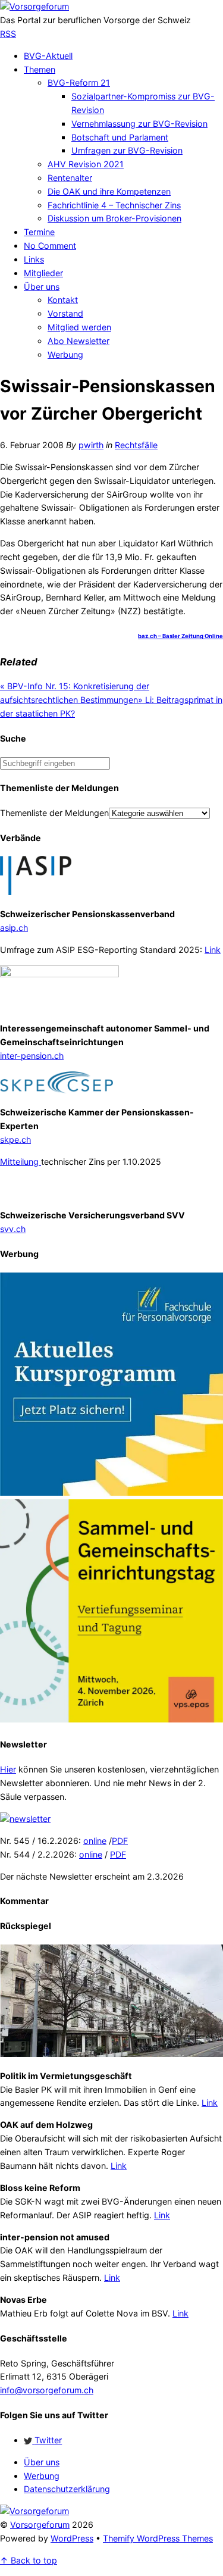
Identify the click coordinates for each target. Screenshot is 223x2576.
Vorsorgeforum (40, 2525)
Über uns (42, 287)
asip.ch (14, 928)
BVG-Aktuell (48, 56)
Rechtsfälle (136, 445)
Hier (8, 1769)
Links (34, 259)
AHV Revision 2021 (86, 164)
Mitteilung (21, 1162)
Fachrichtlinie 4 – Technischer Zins (114, 205)
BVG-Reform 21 (79, 82)
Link (213, 950)
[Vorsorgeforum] (34, 6)
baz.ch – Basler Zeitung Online (180, 636)
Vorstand (65, 313)
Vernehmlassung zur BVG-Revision (139, 124)
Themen (40, 69)
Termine (39, 232)
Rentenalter (70, 178)
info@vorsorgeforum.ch (47, 2390)
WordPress (72, 2538)
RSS (8, 34)
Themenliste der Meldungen (54, 813)
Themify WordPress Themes (158, 2538)
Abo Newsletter (78, 341)
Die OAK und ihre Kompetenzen (109, 191)
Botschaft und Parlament (120, 137)
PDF (120, 1841)
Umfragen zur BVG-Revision (127, 150)
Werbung (65, 354)
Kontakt (63, 300)
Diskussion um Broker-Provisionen (114, 218)
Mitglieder (43, 273)
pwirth (91, 445)
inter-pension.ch (32, 1056)
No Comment (50, 246)
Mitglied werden (79, 327)
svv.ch (13, 1229)
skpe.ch (15, 1139)
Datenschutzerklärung (67, 2489)
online (95, 1841)
